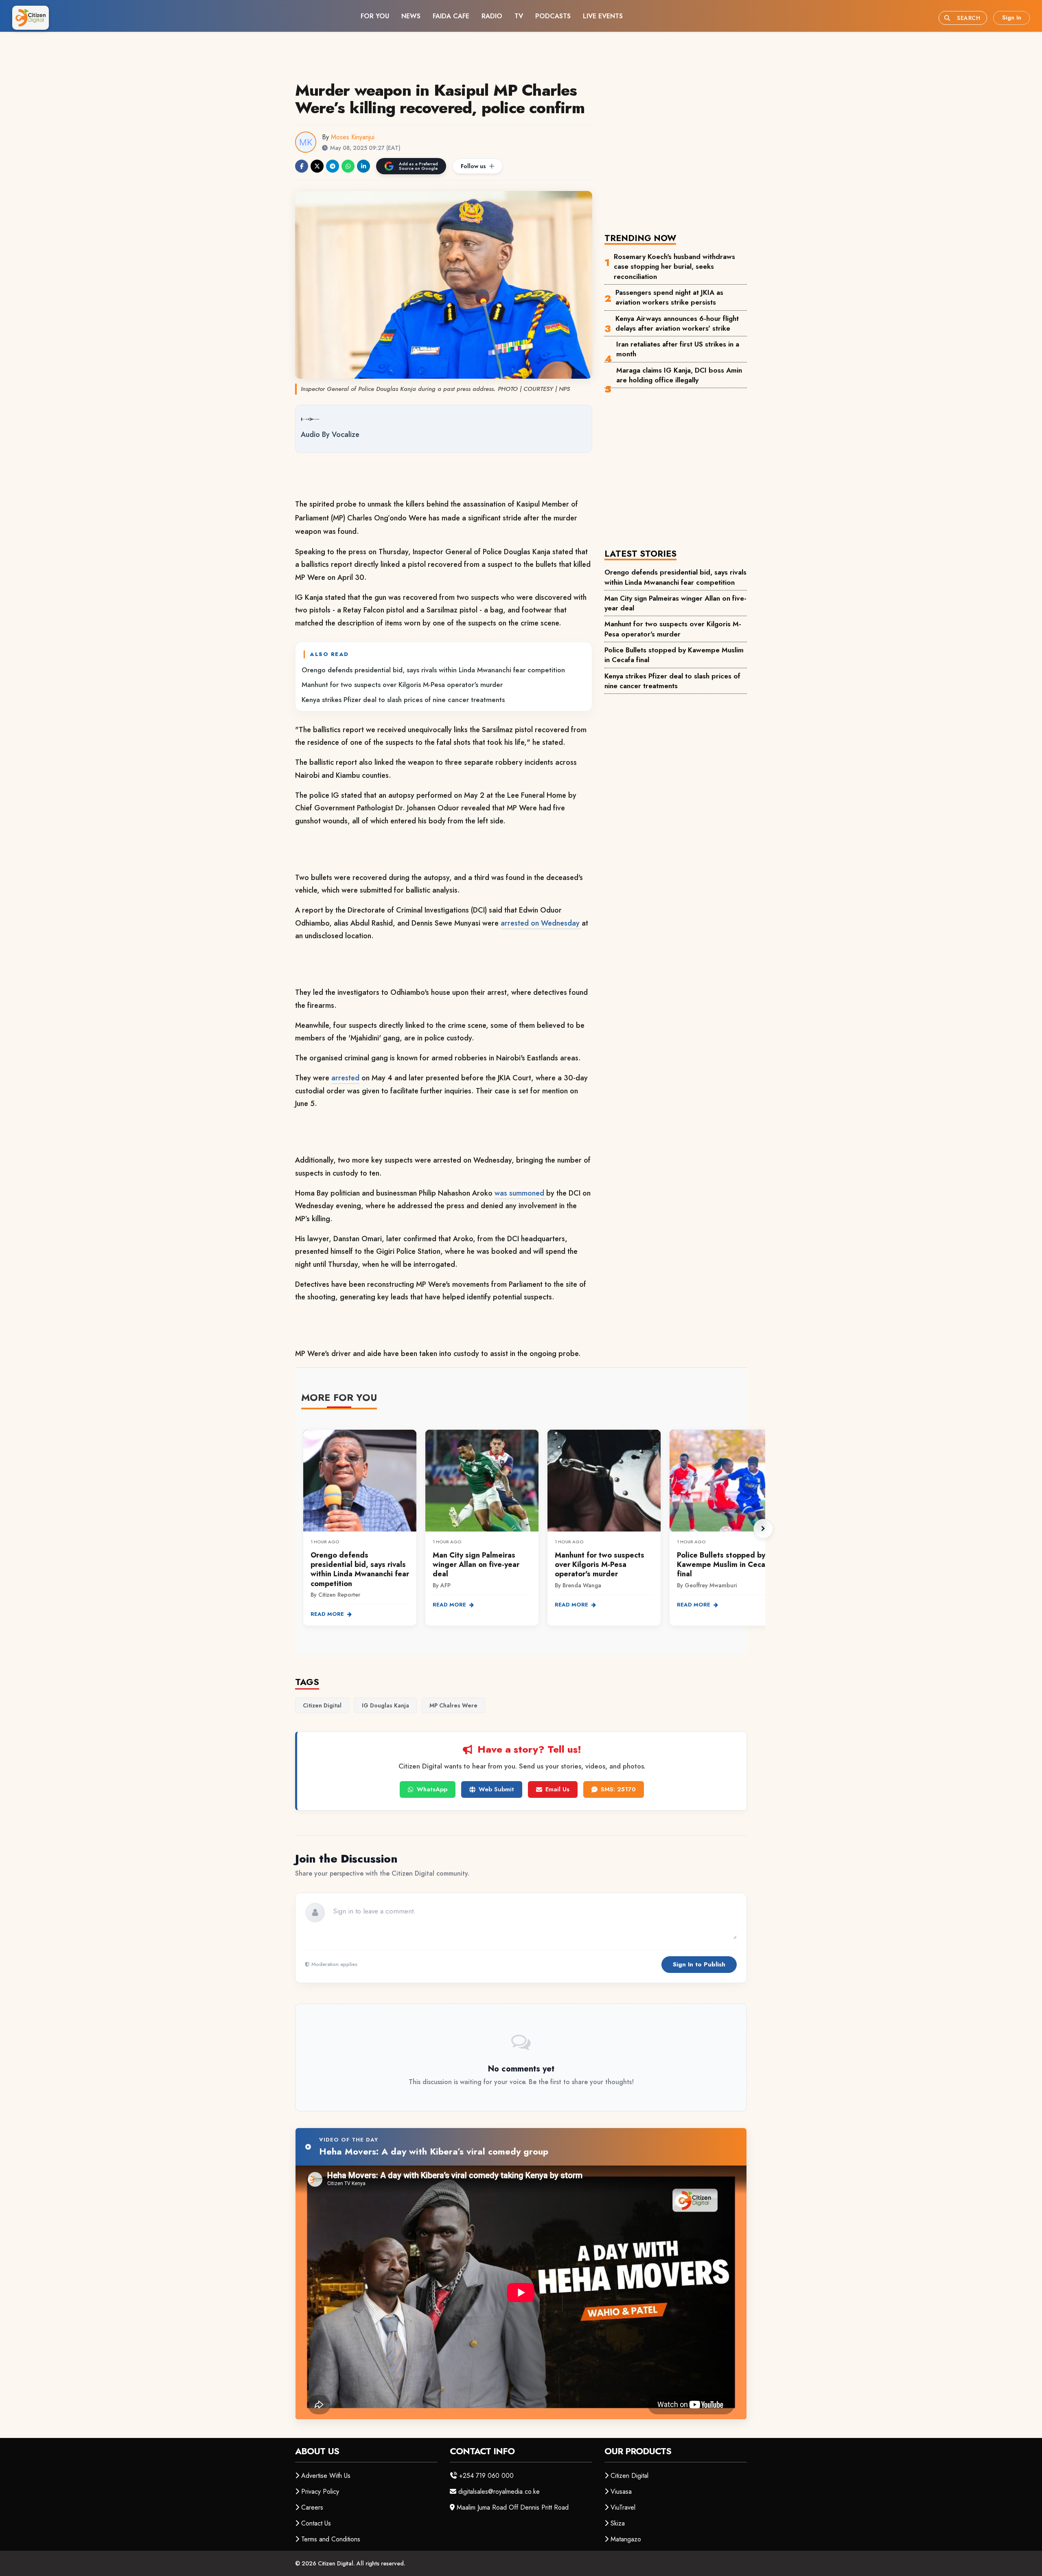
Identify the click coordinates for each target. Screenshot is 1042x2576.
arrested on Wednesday (541, 923)
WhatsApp (432, 1789)
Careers (312, 2507)
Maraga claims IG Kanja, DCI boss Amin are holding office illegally (679, 375)
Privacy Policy (320, 2492)
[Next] (763, 1529)
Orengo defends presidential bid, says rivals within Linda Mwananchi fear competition (433, 670)
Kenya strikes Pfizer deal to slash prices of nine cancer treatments (403, 700)
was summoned (520, 1193)
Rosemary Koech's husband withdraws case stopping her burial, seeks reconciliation (674, 267)
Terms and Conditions (331, 2539)
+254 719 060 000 (486, 2476)
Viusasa (621, 2492)
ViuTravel (623, 2507)
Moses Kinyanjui (353, 137)
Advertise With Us (326, 2476)
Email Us (557, 1789)
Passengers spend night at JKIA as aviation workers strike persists (669, 297)
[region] (533, 1529)
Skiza (618, 2523)
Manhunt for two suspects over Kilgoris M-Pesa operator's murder (402, 685)
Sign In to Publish (699, 1964)
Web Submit (496, 1789)
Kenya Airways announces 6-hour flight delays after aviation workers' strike (677, 323)
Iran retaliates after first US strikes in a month (678, 349)
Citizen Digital (629, 2476)
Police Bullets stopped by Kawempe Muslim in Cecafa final (674, 655)
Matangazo (626, 2539)
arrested (345, 1078)
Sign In (1012, 18)
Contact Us (316, 2523)
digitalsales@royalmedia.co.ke (499, 2492)
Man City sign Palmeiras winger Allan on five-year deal (675, 603)
